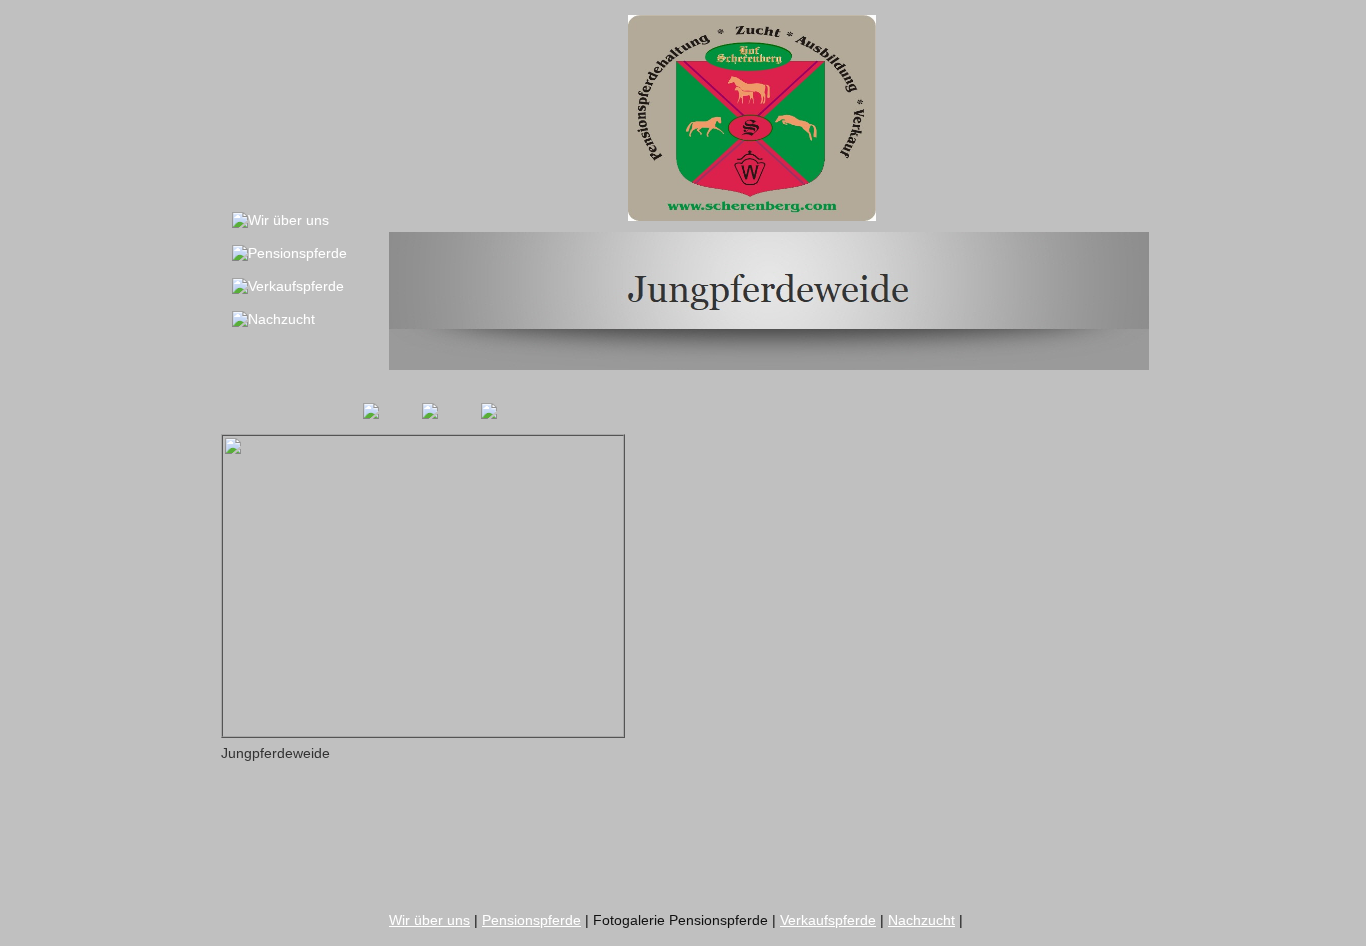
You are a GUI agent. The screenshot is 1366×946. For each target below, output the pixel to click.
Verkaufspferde (828, 920)
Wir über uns (429, 920)
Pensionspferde (531, 920)
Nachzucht (921, 920)
